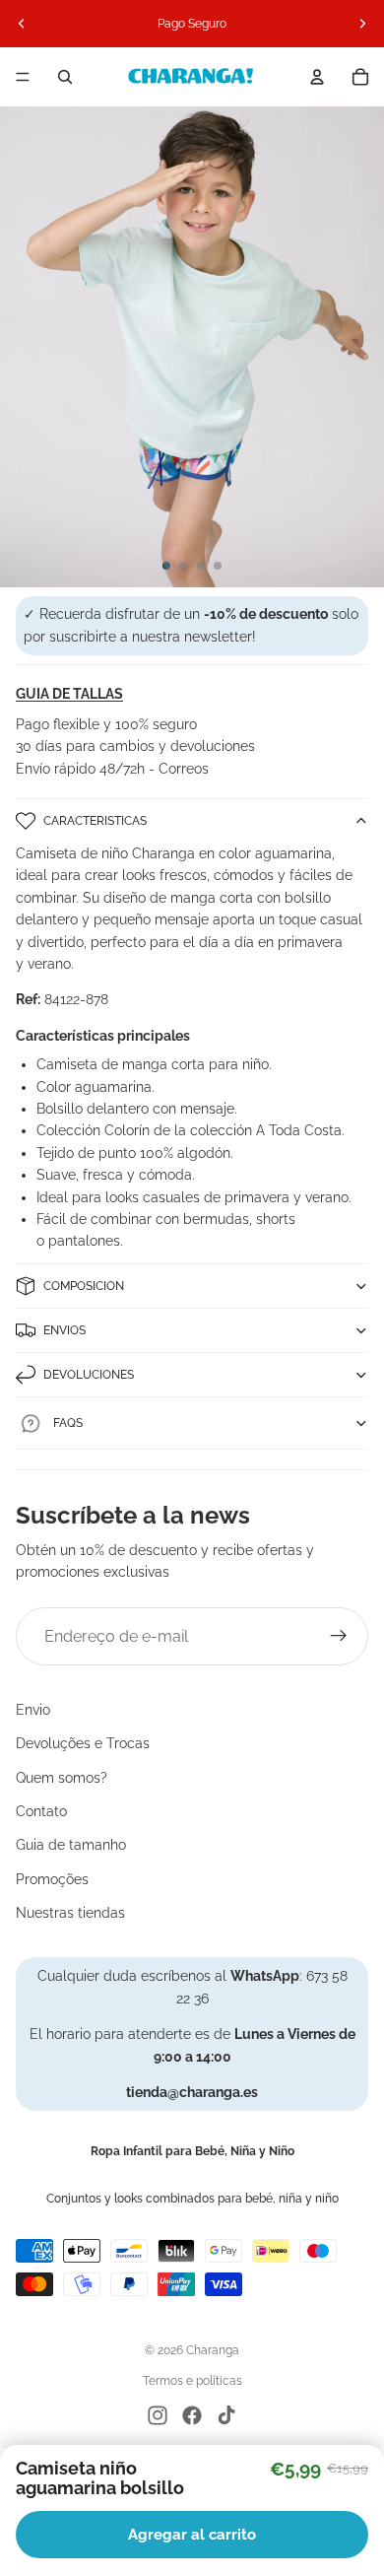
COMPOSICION (84, 1286)
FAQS (68, 1423)
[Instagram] (158, 2415)
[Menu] (23, 77)
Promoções (52, 1879)
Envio (33, 1710)
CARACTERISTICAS (95, 821)
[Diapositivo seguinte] (362, 24)
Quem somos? (62, 1778)
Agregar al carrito (192, 2535)
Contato (41, 1811)
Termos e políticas (192, 2381)
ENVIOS (64, 1330)
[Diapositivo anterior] (22, 24)
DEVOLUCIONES (89, 1375)
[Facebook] (192, 2415)
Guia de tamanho (71, 1845)
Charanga (213, 2350)
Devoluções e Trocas (83, 1743)
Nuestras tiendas (70, 1913)
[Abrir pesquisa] (65, 77)
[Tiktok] (226, 2415)
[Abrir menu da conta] (317, 77)
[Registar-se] (339, 1637)
